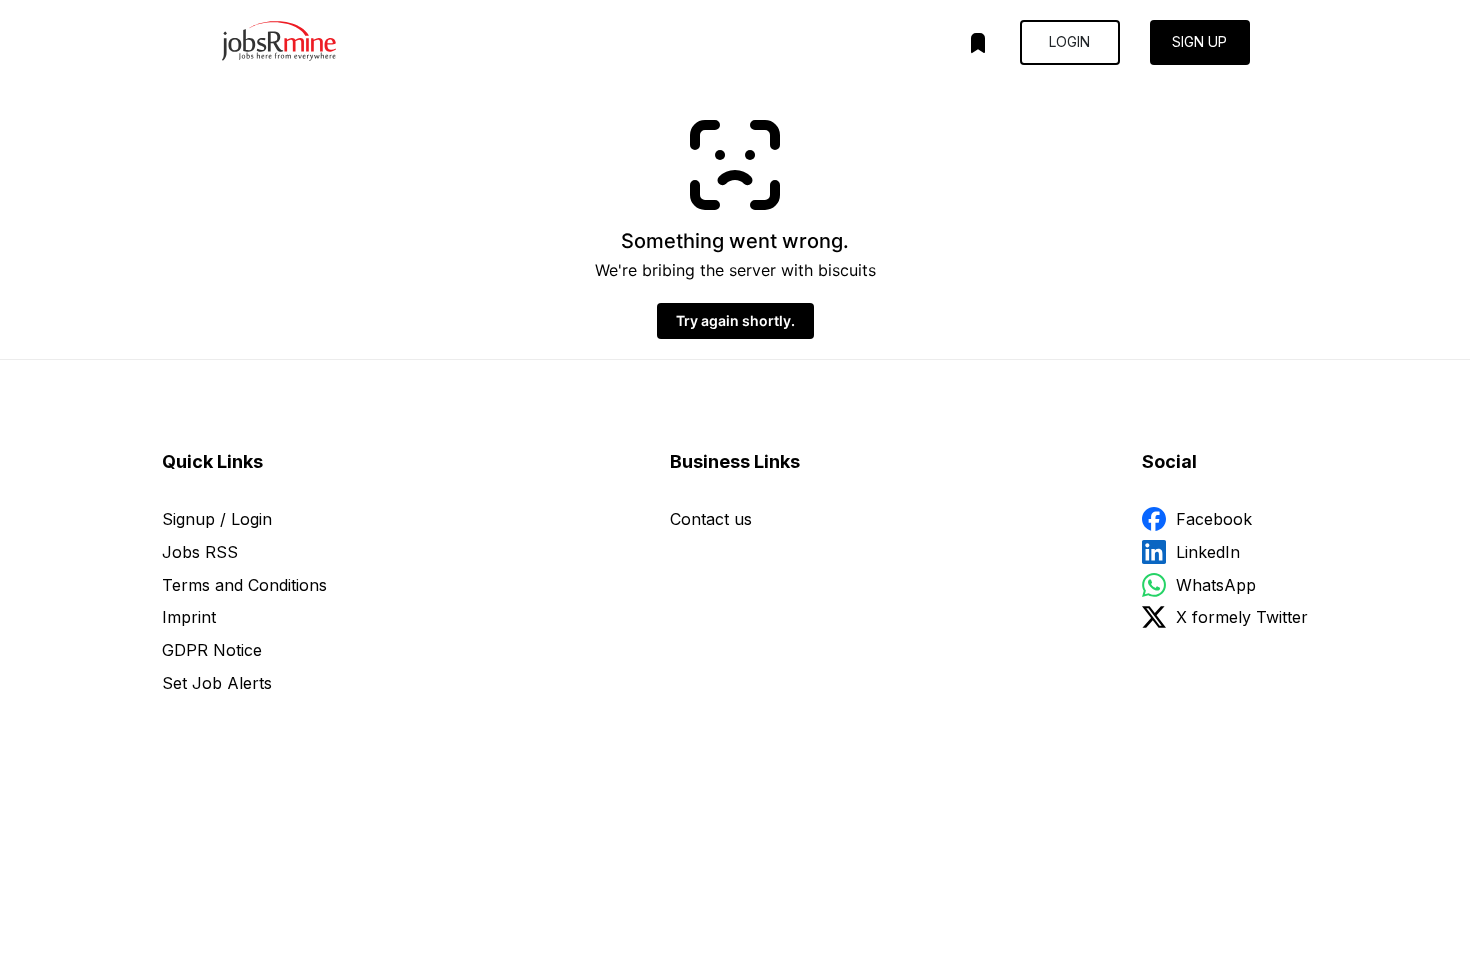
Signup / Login (217, 519)
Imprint (189, 617)
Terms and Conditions (244, 585)
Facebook (1214, 519)
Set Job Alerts (217, 683)
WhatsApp (1216, 585)
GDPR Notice (212, 650)
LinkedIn (1208, 552)
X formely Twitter (1242, 617)
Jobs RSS (200, 552)
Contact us (711, 519)
